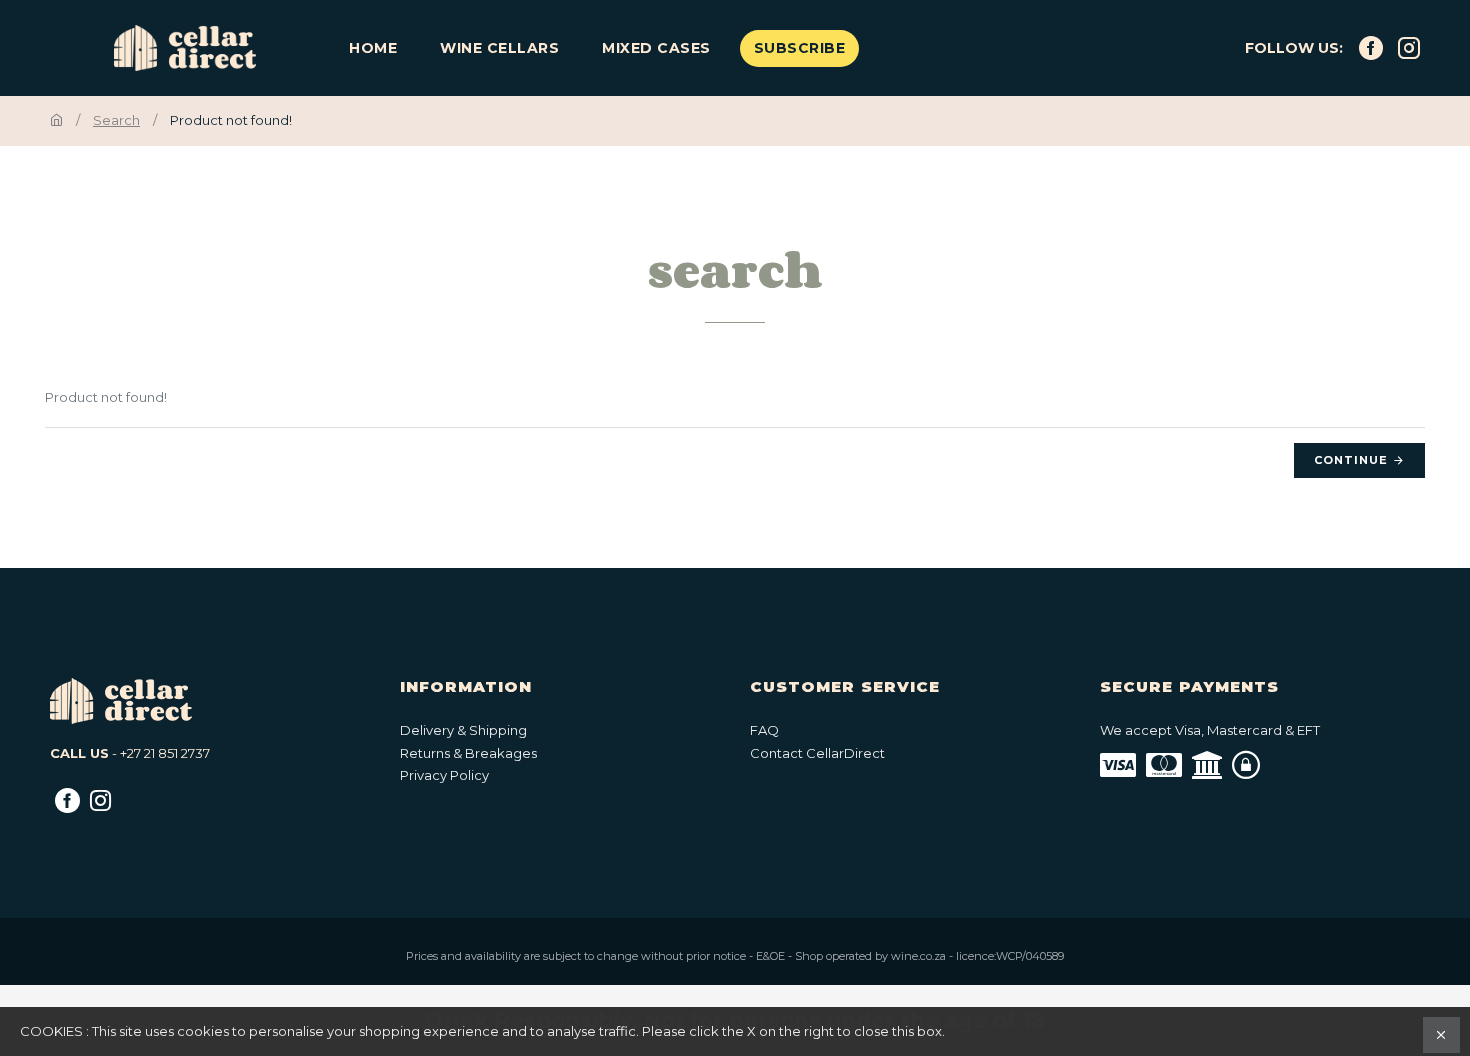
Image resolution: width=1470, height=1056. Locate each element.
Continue (1351, 460)
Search (116, 120)
